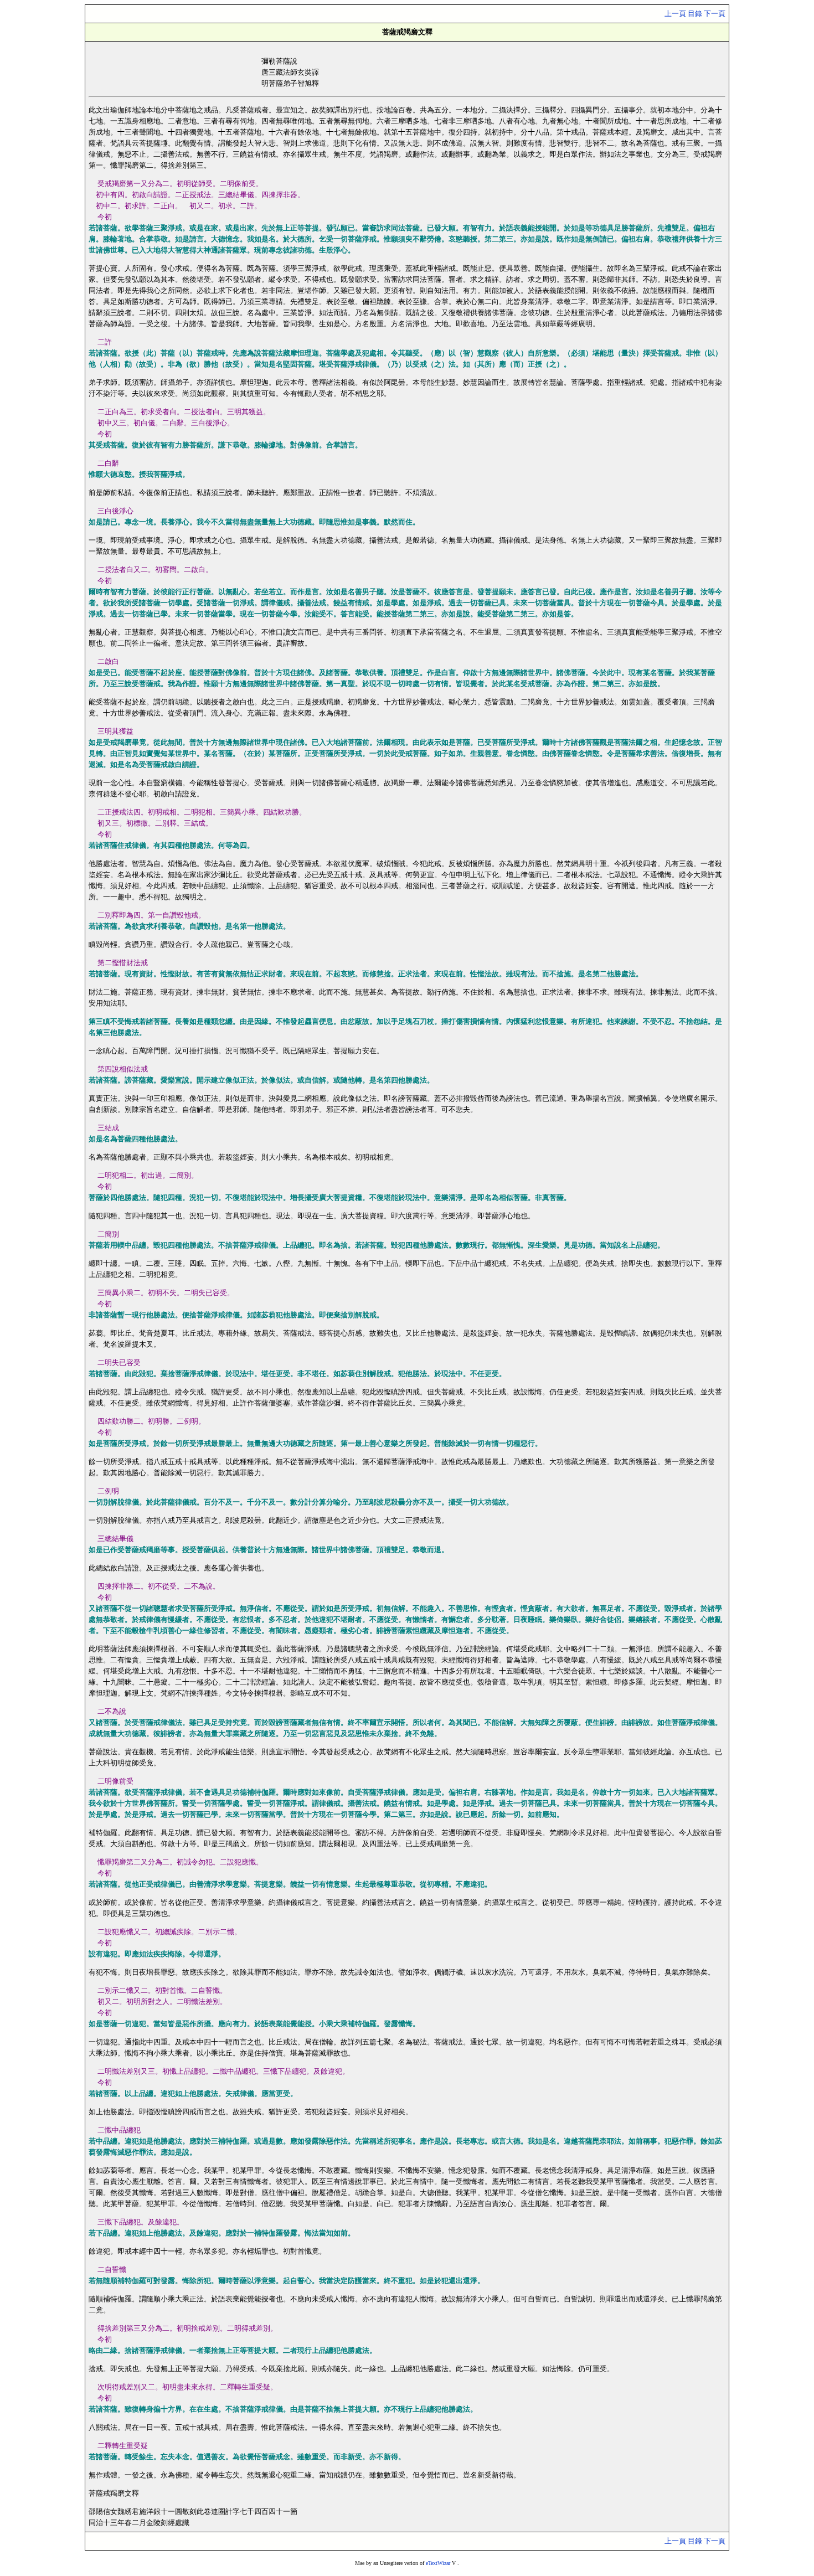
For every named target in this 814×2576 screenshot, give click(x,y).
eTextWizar (438, 2563)
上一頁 (675, 14)
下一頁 (715, 14)
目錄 (695, 14)
